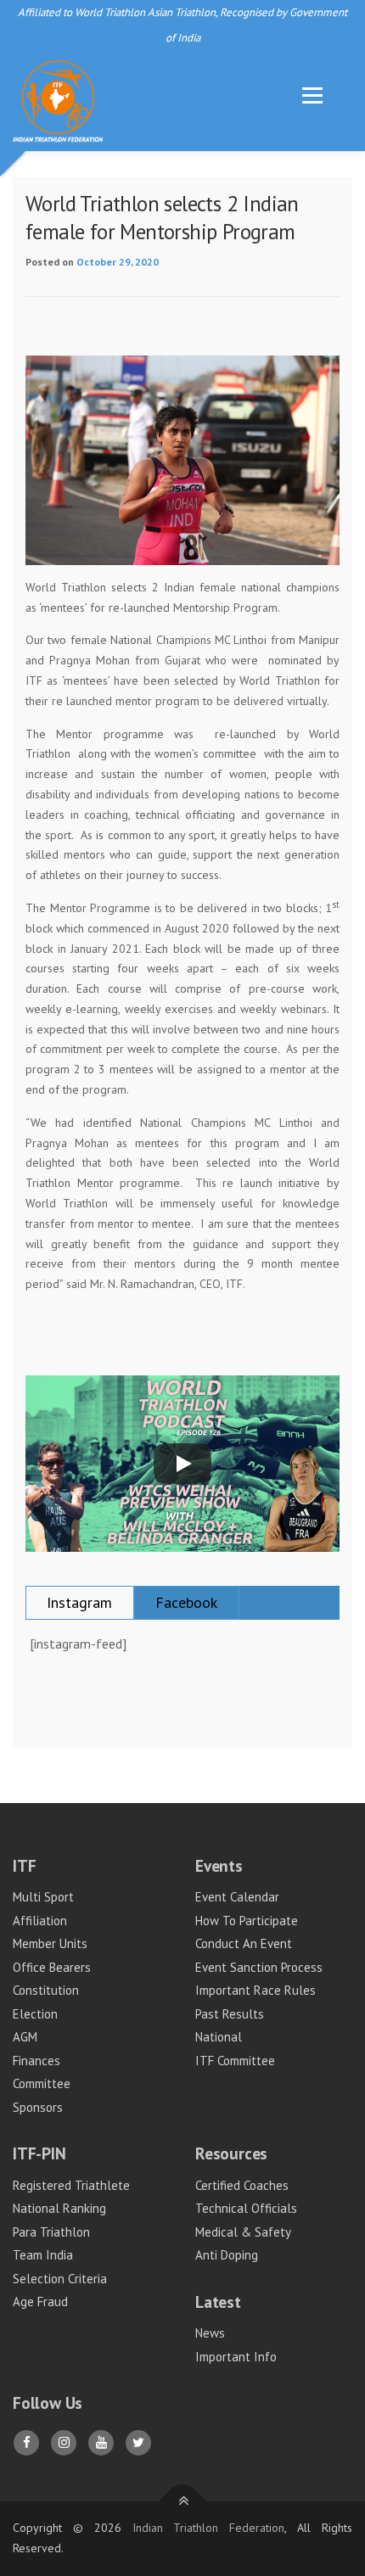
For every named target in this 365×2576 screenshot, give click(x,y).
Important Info (236, 2357)
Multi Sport (43, 1897)
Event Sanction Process (259, 1967)
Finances (36, 2061)
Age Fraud (40, 2302)
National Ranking (59, 2208)
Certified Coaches (242, 2185)
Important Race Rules (255, 1990)
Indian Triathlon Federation (209, 2528)
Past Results (230, 2014)
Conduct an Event (244, 1943)
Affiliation (40, 1921)
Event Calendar (237, 1897)
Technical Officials (246, 2208)
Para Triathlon (51, 2232)
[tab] (80, 1603)
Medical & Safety (243, 2232)
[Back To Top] (183, 2502)
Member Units (50, 1943)
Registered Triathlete (71, 2185)
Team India (43, 2255)
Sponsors (38, 2107)
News (210, 2333)
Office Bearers (52, 1967)
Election (35, 2014)
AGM (25, 2037)
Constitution (46, 1990)
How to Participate (247, 1921)
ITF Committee (235, 2061)
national (219, 2037)
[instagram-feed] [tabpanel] (78, 1644)
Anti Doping (227, 2255)
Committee (42, 2083)
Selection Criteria (60, 2279)
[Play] (182, 1464)
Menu (311, 96)
